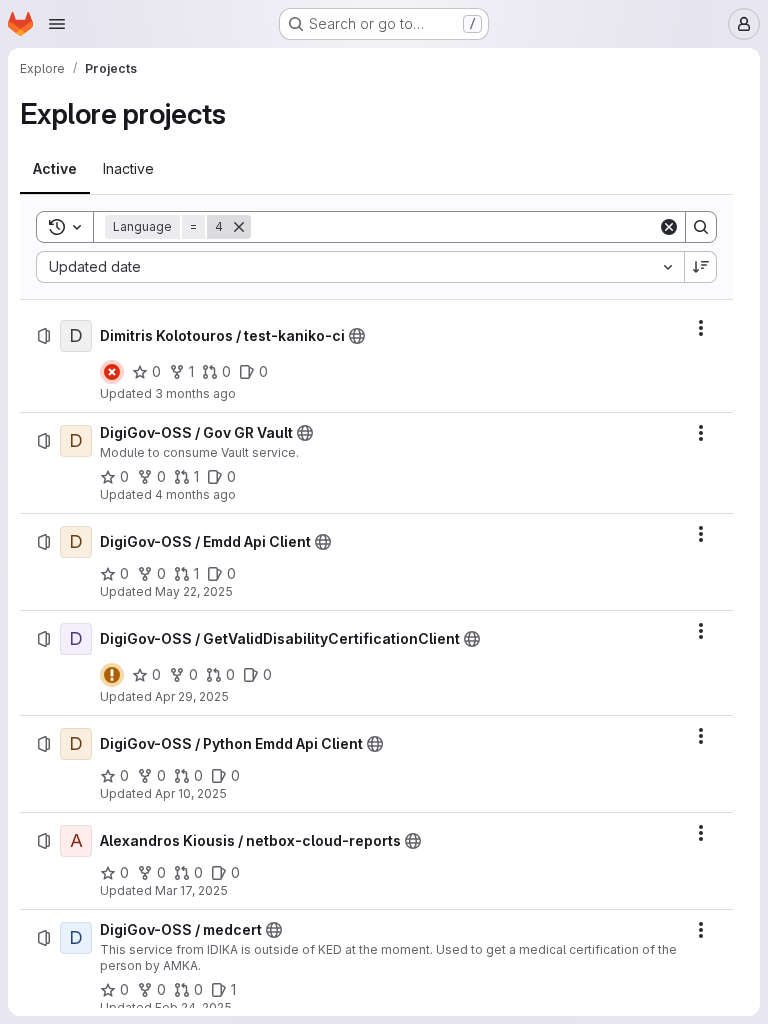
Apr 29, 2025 (192, 696)
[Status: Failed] (112, 372)
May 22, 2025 (194, 591)
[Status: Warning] (112, 675)
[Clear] (669, 227)
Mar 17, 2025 (191, 890)
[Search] (701, 227)
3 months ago (195, 393)
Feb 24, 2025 (193, 1007)
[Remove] (239, 227)
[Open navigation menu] (57, 24)
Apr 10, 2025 (191, 793)
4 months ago (195, 494)
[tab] (55, 169)
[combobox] (360, 267)
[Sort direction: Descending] (701, 267)
